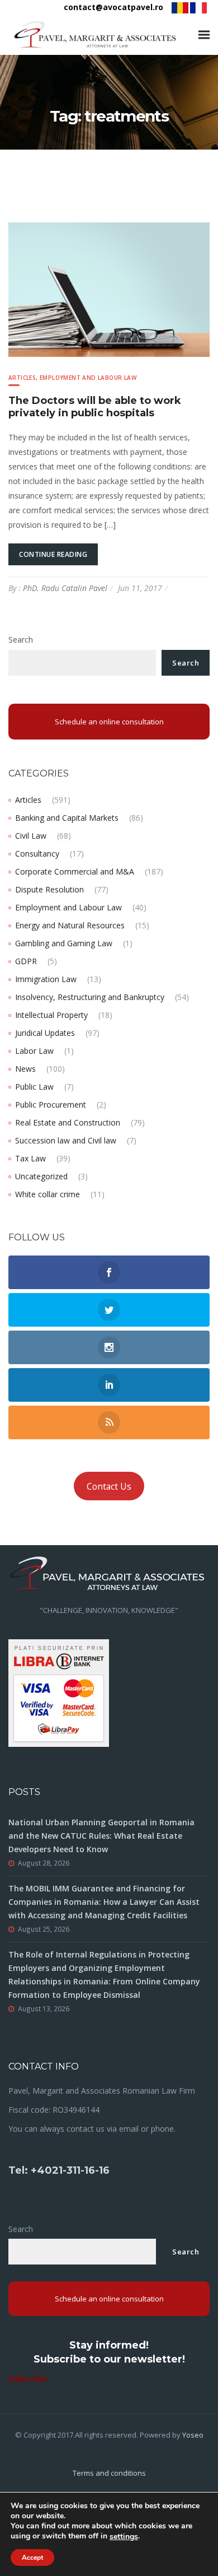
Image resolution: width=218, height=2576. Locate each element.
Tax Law (30, 1158)
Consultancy (37, 854)
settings (124, 2537)
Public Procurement (51, 1105)
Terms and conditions (109, 2473)
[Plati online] (59, 1692)
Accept (32, 2558)
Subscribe (28, 2379)
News (25, 1069)
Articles (22, 378)
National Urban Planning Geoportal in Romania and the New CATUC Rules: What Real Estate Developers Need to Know (101, 1836)
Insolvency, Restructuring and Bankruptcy (90, 997)
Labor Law (34, 1051)
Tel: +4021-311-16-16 (59, 2170)
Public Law (34, 1087)
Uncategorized (41, 1176)
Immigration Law (46, 979)
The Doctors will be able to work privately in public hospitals (95, 407)
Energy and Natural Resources (70, 925)
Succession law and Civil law (66, 1140)
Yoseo (193, 2435)
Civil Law (31, 836)
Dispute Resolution (49, 889)
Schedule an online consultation (109, 722)
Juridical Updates (45, 1033)
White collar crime (48, 1194)
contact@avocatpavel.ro (113, 7)
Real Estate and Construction (68, 1122)
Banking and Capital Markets (67, 818)
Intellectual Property (51, 1015)
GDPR (26, 961)
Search (21, 640)
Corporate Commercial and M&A (75, 871)
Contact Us (109, 1486)
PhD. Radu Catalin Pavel (65, 588)
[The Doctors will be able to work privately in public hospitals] (109, 289)
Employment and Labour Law (88, 378)
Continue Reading (53, 554)
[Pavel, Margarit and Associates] (95, 35)
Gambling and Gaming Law (64, 943)
